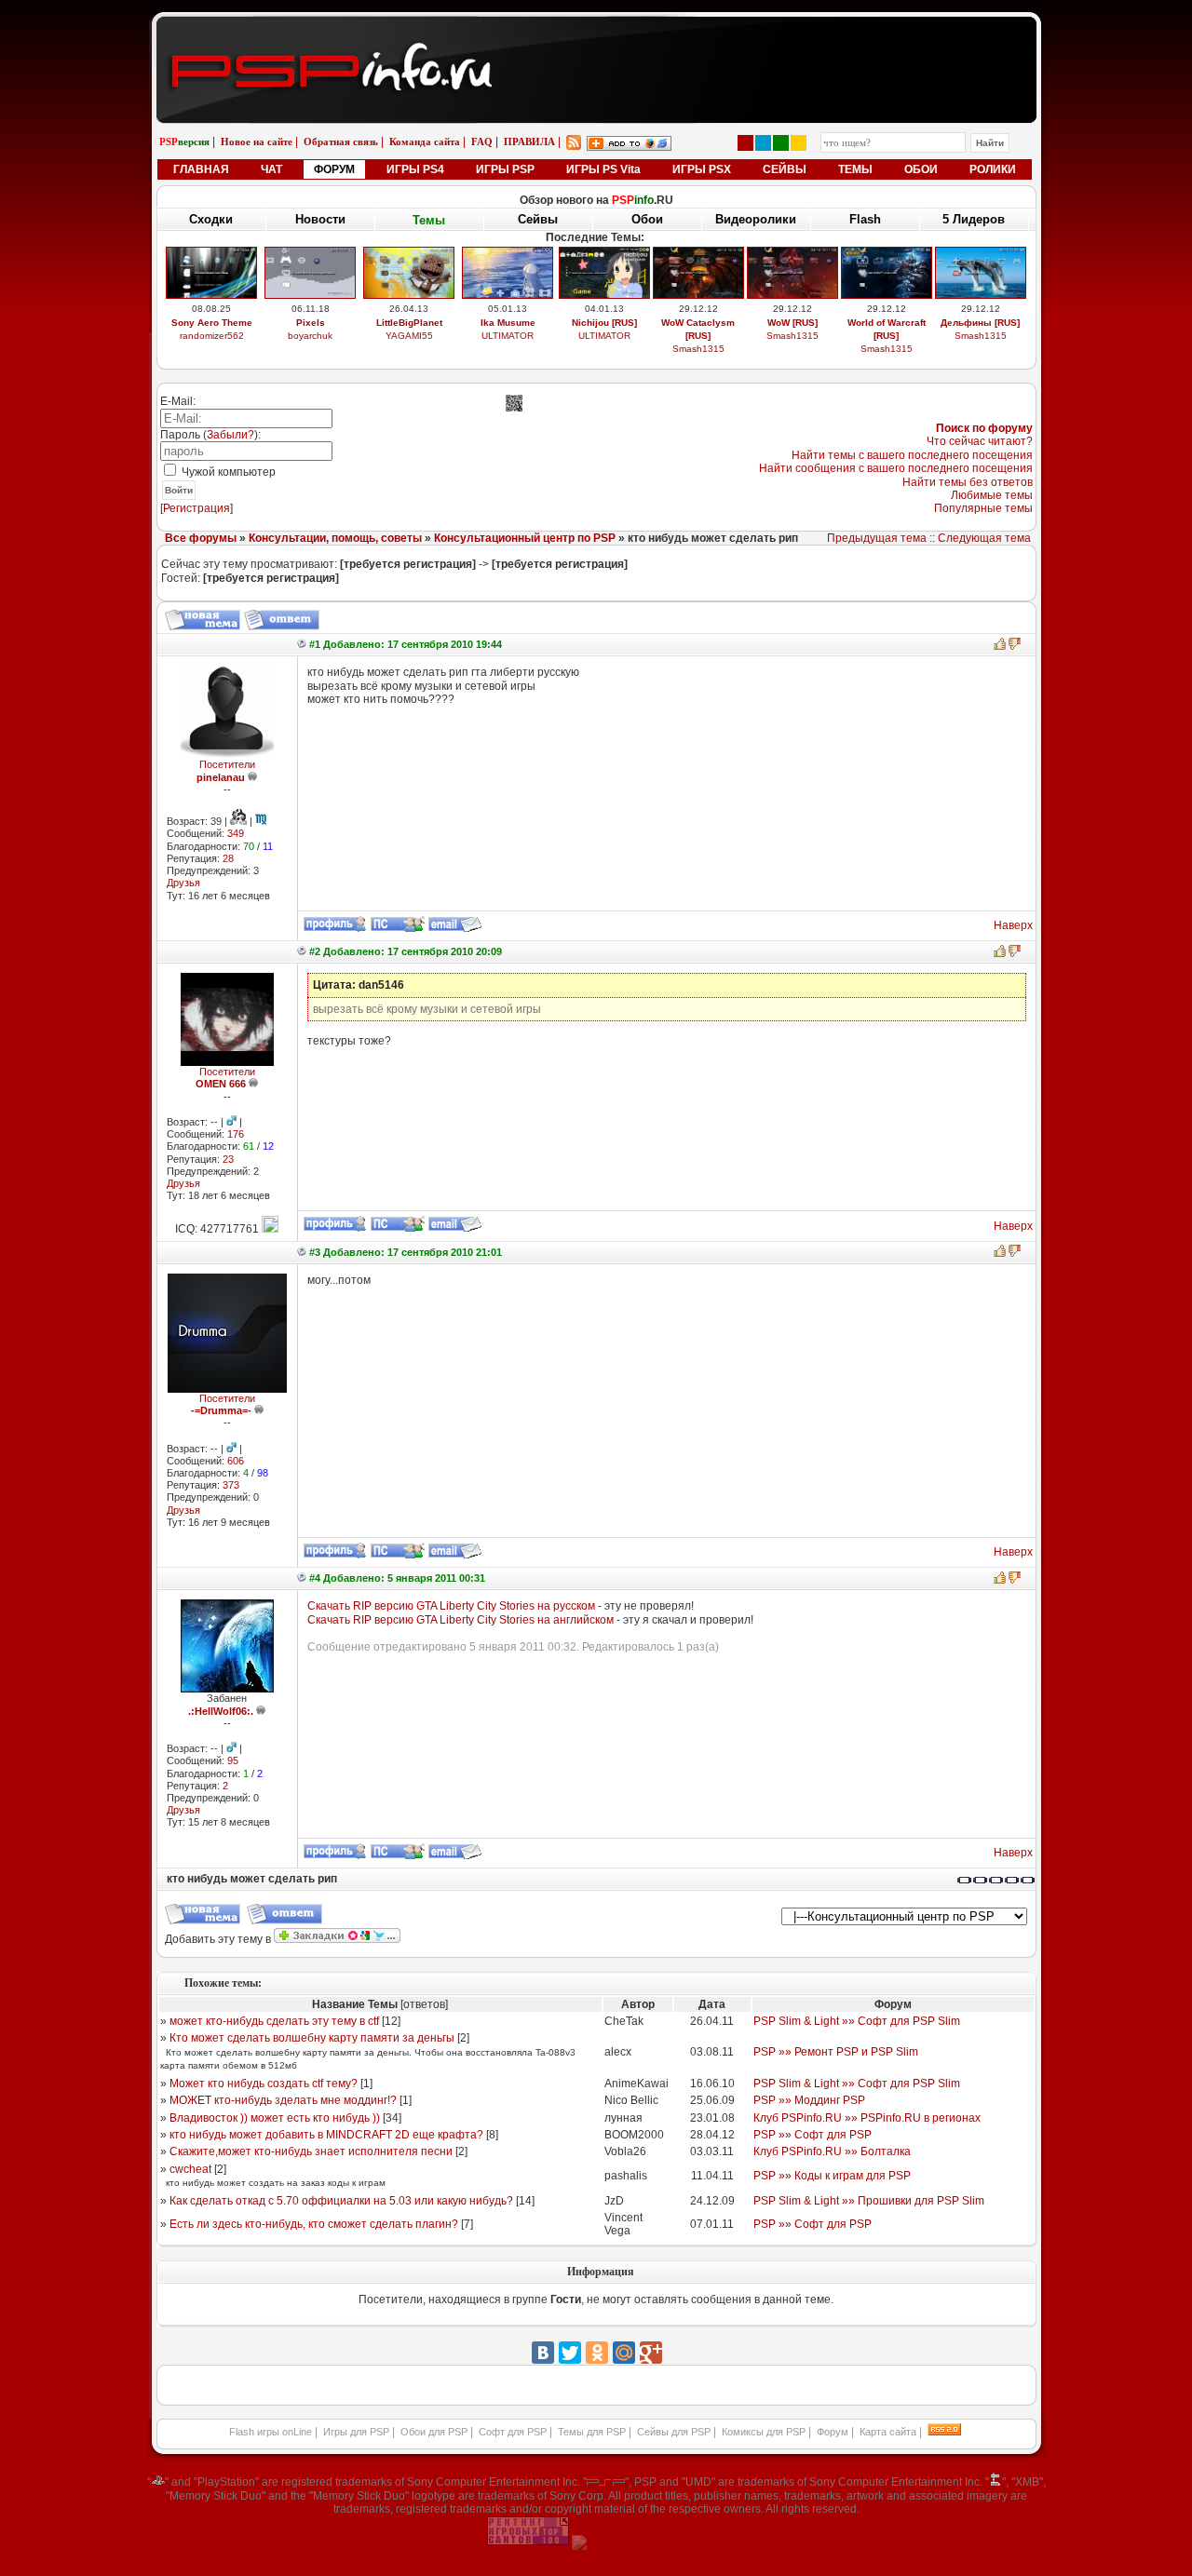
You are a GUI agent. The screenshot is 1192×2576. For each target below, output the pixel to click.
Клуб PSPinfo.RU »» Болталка (832, 2151)
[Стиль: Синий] (763, 143)
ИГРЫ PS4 (415, 169)
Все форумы (201, 538)
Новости (320, 219)
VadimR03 (212, 349)
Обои (647, 219)
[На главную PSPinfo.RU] (596, 31)
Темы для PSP (592, 2432)
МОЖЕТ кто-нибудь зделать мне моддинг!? (283, 2100)
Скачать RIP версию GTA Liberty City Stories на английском (461, 1620)
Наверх (1013, 925)
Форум (833, 2432)
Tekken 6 (508, 323)
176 (236, 1134)
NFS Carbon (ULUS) (887, 323)
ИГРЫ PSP (505, 169)
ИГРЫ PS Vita (603, 169)
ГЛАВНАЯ (201, 169)
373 (231, 1485)
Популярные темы (983, 508)
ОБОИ (921, 169)
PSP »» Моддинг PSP (809, 2100)
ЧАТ (271, 169)
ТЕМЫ (855, 169)
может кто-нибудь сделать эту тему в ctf (274, 2021)
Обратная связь (341, 142)
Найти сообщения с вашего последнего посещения (896, 468)
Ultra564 (886, 336)
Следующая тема (984, 538)
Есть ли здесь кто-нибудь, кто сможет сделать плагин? (314, 2224)
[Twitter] (570, 2353)
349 (236, 833)
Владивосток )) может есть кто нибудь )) (275, 2118)
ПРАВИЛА (529, 142)
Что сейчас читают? (980, 441)
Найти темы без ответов (968, 482)
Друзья (183, 883)
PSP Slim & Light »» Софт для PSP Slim (857, 2021)
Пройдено (980, 323)
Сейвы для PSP (674, 2432)
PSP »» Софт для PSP (813, 2135)
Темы (429, 219)
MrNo (981, 336)
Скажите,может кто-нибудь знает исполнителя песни (311, 2151)
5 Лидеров (974, 219)
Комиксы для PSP (764, 2432)
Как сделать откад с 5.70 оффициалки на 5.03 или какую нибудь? (341, 2201)
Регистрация (196, 508)
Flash (865, 219)
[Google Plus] (651, 2353)
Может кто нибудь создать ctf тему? (264, 2084)
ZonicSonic (409, 349)
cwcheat (190, 2169)
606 (236, 1461)
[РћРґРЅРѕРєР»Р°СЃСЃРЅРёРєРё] (597, 2353)
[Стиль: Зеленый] (781, 143)
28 (228, 858)
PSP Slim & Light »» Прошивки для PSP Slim (869, 2201)
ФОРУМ (334, 169)
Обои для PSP (434, 2432)
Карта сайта (888, 2432)
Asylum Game (604, 349)
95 (233, 1760)
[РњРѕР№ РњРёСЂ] (624, 2353)
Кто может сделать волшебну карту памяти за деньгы (312, 2038)
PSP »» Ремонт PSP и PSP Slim (836, 2052)
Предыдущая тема (877, 538)
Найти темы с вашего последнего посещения (912, 455)
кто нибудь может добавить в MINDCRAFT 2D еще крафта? (326, 2135)
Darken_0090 (508, 336)
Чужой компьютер (227, 472)
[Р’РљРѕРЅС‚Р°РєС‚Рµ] (543, 2353)
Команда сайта (425, 142)
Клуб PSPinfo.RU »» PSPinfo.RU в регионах (867, 2118)
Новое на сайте (257, 142)
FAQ (482, 142)
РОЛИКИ (993, 169)
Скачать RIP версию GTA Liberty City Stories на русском (451, 1606)
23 (228, 1159)
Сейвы (538, 220)
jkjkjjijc (792, 349)
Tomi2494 (698, 349)
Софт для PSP (513, 2432)
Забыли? (230, 435)
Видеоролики (756, 219)
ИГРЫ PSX (702, 169)
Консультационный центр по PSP (525, 538)
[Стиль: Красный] (745, 143)
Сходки (211, 219)
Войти (179, 490)
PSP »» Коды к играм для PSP (832, 2176)
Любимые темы (992, 495)
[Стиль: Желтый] (799, 143)
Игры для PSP (356, 2432)
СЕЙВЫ (785, 169)
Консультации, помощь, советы (335, 538)
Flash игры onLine (271, 2432)
